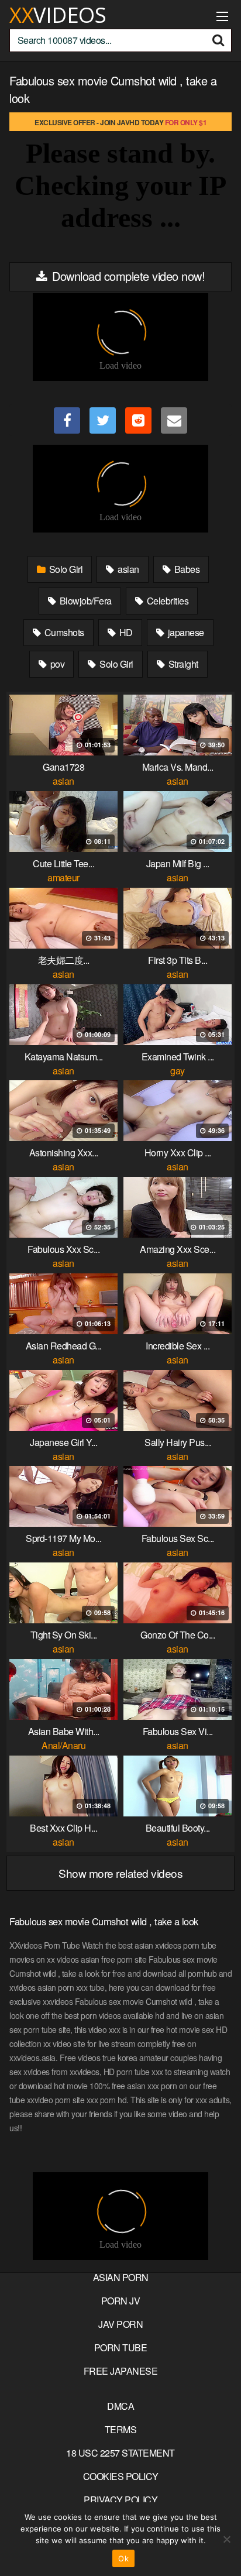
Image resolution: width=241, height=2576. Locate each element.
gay (178, 1071)
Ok (123, 2558)
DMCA (120, 2406)
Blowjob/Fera (85, 601)
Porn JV (121, 2301)
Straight (182, 664)
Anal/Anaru (63, 1745)
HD (125, 632)
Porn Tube (121, 2347)
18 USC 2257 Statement (120, 2453)
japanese (185, 632)
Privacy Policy (120, 2500)
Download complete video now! (127, 276)
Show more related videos (120, 1873)
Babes (186, 569)
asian (128, 569)
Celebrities (166, 601)
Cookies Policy (121, 2476)
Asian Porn (121, 2277)
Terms (121, 2429)
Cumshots (63, 632)
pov (56, 664)
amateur (63, 877)
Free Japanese (121, 2371)
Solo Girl (65, 569)
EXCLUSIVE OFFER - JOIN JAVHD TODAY (120, 122)
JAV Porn (120, 2324)
